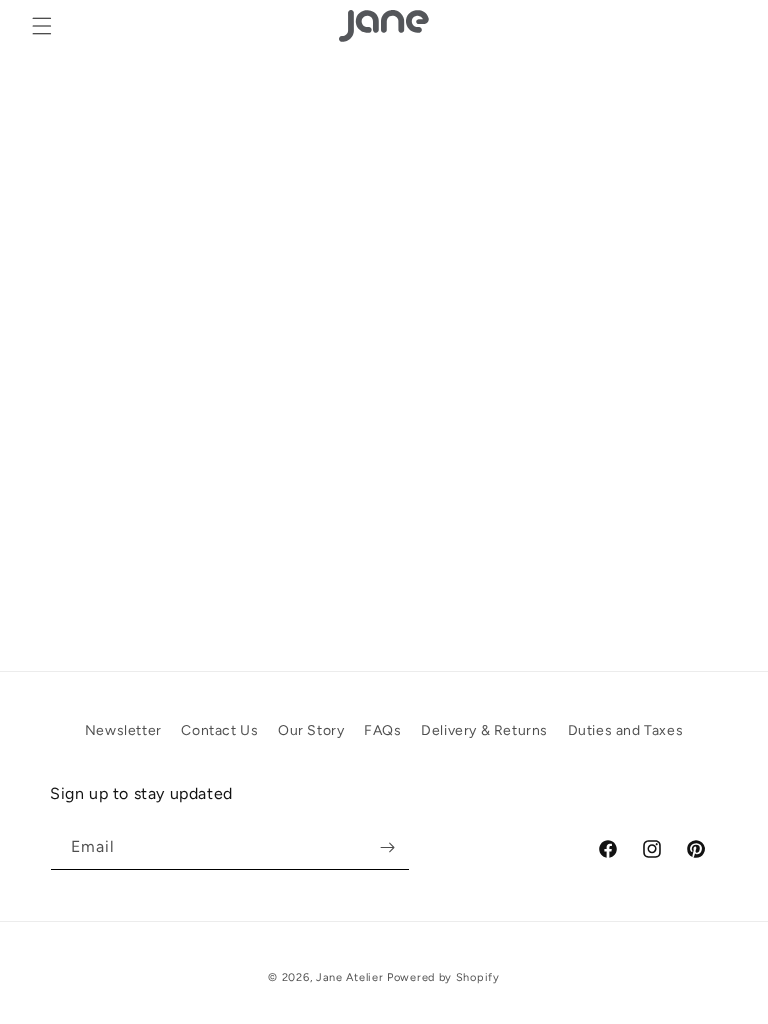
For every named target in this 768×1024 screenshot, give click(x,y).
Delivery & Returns (484, 730)
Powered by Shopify (443, 977)
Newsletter (123, 730)
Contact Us (219, 730)
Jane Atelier (349, 977)
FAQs (382, 730)
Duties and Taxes (626, 730)
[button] (42, 26)
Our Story (311, 730)
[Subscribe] (387, 847)
